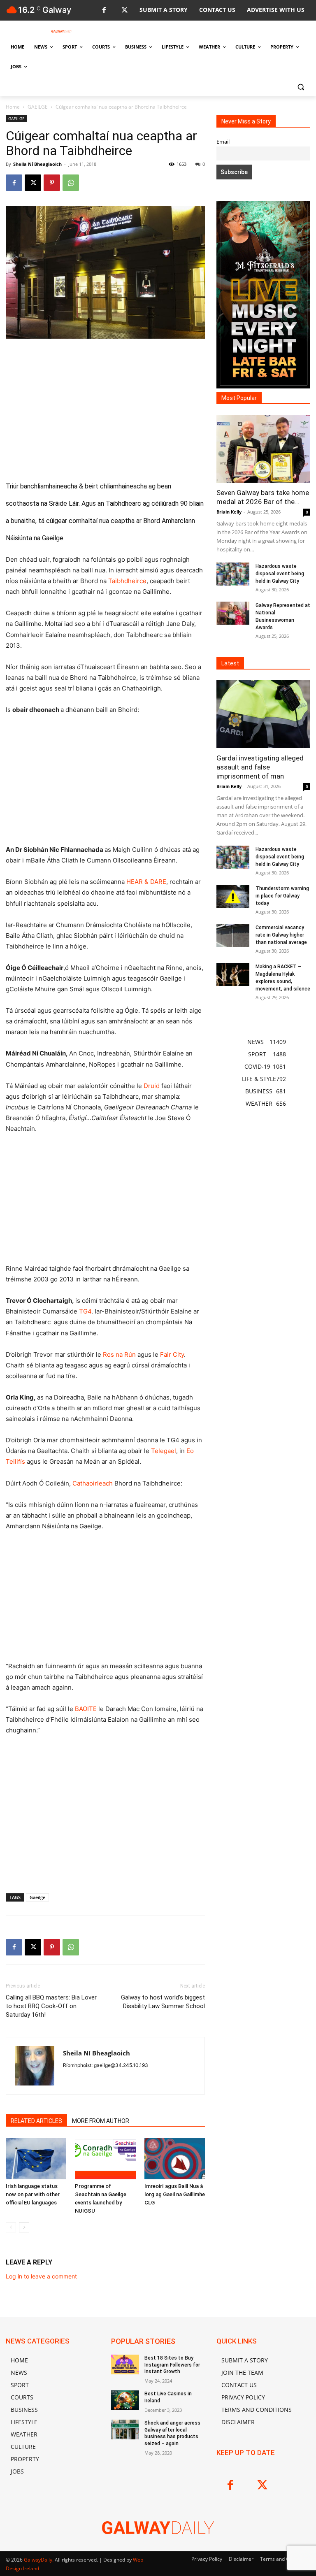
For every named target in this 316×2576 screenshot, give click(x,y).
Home (13, 107)
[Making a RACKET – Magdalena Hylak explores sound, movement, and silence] (233, 974)
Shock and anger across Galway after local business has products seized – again (172, 2433)
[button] (301, 87)
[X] (124, 10)
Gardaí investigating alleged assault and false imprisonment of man (260, 767)
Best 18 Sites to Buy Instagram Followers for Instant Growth (172, 2365)
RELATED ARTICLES (36, 2121)
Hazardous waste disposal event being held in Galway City (280, 574)
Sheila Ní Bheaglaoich (37, 164)
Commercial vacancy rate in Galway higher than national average (281, 935)
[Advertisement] (105, 407)
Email (223, 142)
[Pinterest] (52, 183)
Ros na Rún (119, 1354)
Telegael (164, 1451)
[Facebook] (104, 10)
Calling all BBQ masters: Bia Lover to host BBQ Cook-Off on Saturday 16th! (51, 2006)
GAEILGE (38, 107)
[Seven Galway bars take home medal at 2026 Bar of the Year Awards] (263, 449)
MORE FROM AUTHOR (101, 2121)
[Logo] (62, 31)
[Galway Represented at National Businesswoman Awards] (233, 613)
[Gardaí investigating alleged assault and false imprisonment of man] (263, 714)
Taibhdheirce (127, 581)
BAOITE (86, 1709)
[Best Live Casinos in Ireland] (125, 2400)
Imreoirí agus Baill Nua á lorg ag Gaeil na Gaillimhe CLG (175, 2194)
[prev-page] (11, 2227)
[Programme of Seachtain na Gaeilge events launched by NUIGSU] (105, 2159)
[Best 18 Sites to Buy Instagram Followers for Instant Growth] (125, 2364)
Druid (152, 1086)
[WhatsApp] (71, 183)
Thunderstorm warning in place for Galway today (282, 896)
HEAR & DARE (146, 882)
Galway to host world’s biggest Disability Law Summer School (163, 2002)
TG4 (85, 1311)
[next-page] (24, 2227)
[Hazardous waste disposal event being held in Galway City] (233, 574)
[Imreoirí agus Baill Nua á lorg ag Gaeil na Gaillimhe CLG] (175, 2159)
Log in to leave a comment (41, 2276)
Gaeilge (37, 1897)
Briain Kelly (229, 512)
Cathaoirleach (93, 1483)
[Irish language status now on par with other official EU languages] (36, 2159)
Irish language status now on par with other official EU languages (33, 2194)
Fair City (172, 1354)
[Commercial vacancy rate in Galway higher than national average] (233, 935)
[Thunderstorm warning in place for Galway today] (233, 896)
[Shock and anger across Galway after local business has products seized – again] (125, 2430)
